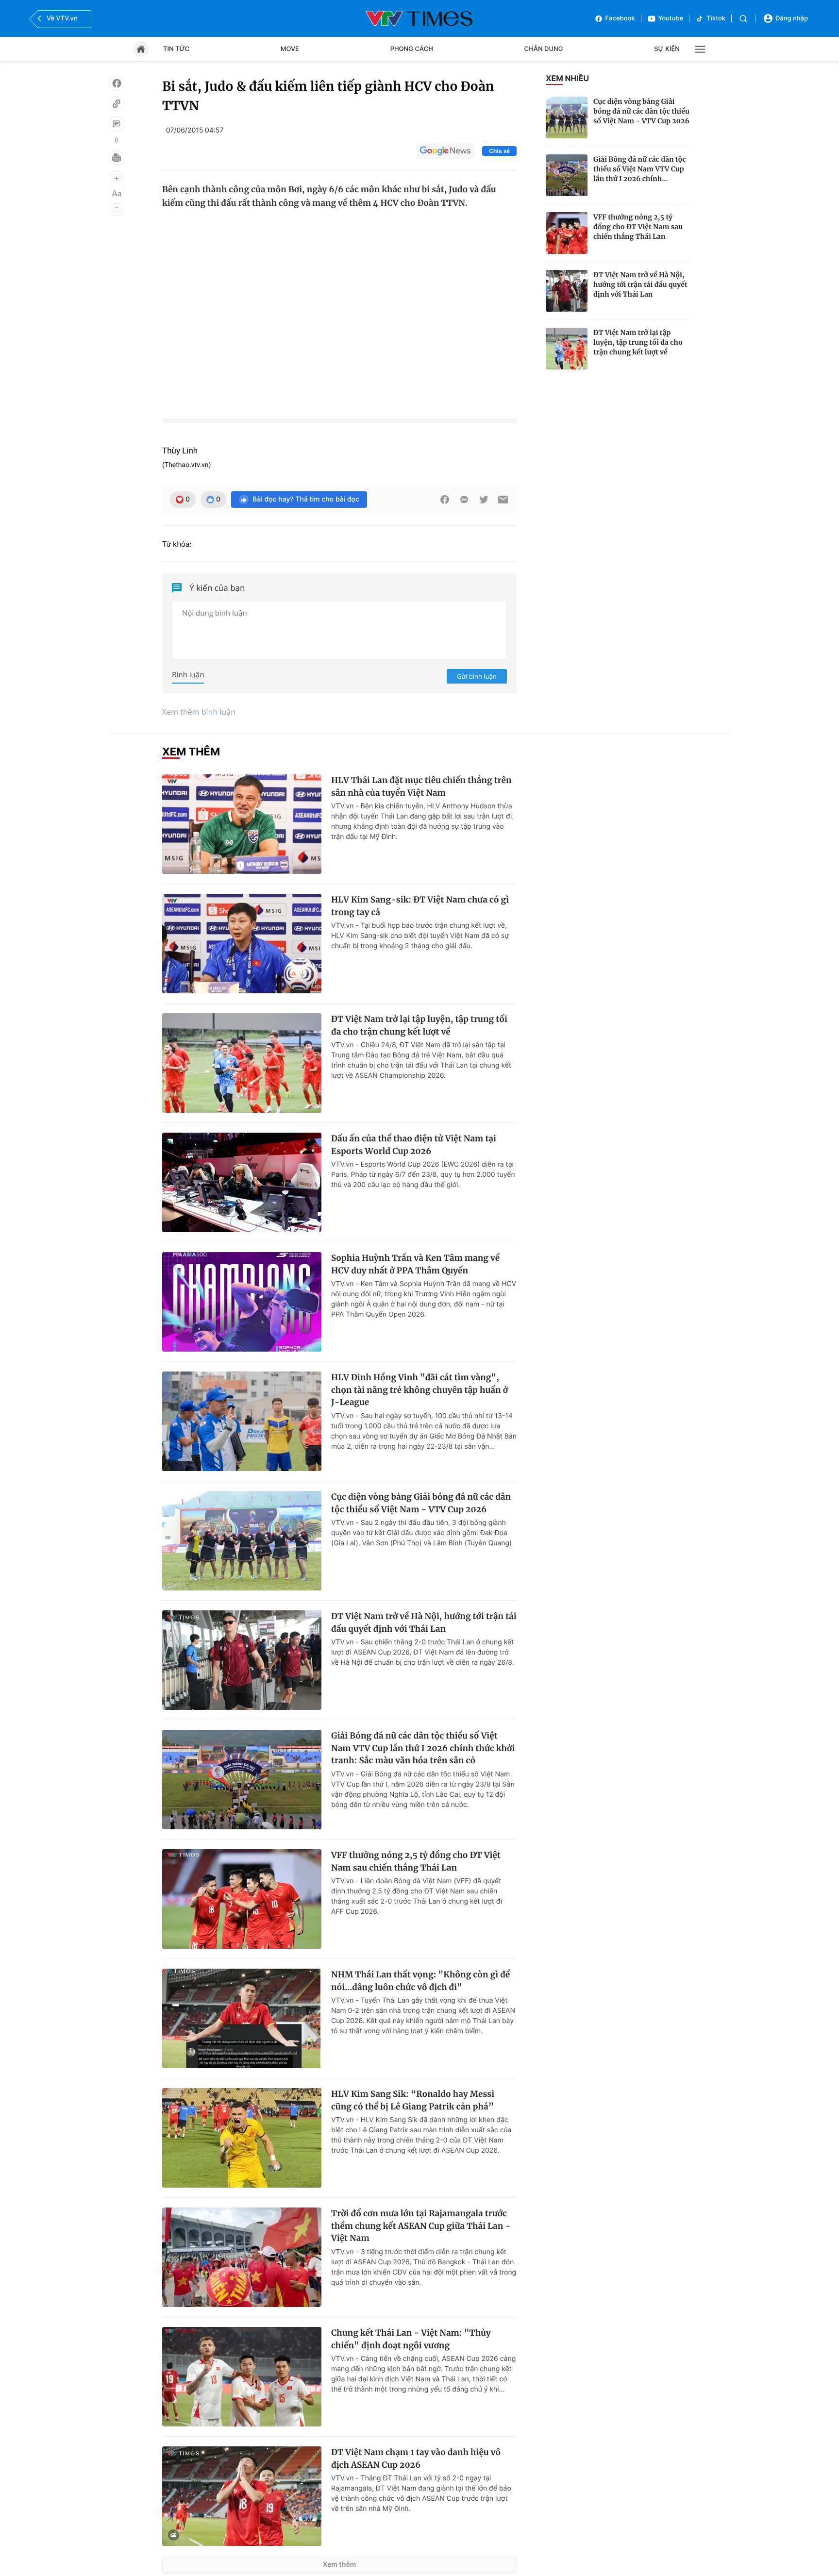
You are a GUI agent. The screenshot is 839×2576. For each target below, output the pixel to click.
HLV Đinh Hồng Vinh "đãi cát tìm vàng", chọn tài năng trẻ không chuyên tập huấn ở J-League (419, 1390)
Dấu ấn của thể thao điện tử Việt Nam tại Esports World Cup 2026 (414, 1145)
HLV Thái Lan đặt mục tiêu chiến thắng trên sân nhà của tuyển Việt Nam (421, 786)
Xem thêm (340, 2565)
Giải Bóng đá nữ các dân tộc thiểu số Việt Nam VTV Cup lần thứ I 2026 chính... (640, 169)
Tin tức (176, 49)
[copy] (117, 103)
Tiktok (716, 18)
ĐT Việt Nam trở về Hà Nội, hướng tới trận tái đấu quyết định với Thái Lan (640, 284)
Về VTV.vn (62, 18)
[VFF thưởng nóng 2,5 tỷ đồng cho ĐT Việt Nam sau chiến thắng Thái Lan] (567, 233)
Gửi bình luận (477, 676)
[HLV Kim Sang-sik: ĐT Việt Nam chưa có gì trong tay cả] (242, 944)
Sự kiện (667, 49)
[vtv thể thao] (419, 18)
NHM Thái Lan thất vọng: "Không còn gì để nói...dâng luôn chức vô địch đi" (420, 1981)
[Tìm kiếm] (743, 19)
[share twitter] (484, 500)
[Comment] (117, 124)
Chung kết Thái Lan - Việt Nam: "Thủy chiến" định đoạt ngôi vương (411, 2339)
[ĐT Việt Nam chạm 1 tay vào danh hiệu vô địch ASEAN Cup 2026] (242, 2496)
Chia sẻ (499, 151)
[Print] (117, 158)
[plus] (117, 179)
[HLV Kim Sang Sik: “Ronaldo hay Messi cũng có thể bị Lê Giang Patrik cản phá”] (242, 2138)
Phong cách (412, 49)
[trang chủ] (141, 49)
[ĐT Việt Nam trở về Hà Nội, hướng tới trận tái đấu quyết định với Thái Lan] (567, 291)
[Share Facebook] (445, 500)
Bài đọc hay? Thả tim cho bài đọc (306, 499)
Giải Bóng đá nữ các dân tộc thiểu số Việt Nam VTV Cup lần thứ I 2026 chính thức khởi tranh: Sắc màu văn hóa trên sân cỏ (423, 1748)
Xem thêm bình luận (199, 712)
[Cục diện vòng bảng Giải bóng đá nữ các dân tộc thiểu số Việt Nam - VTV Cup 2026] (567, 117)
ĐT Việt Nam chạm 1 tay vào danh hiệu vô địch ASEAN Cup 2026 (416, 2459)
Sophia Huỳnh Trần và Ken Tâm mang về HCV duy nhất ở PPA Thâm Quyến (415, 1264)
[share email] (503, 500)
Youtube (671, 18)
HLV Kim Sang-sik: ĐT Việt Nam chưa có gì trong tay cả (420, 906)
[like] (117, 83)
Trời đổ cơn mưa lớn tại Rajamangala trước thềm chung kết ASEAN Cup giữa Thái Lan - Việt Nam (421, 2226)
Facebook (620, 18)
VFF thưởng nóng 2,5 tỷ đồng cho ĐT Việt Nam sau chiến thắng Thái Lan (638, 227)
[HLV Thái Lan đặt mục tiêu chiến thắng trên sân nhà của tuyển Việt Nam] (242, 824)
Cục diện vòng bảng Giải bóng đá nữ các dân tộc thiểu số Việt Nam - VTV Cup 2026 (641, 111)
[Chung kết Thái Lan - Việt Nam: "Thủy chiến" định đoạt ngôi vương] (242, 2377)
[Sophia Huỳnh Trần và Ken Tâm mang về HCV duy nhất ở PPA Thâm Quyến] (242, 1302)
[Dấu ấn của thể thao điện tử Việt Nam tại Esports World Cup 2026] (242, 1182)
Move (290, 49)
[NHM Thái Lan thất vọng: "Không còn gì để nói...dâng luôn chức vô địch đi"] (242, 2018)
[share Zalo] (464, 500)
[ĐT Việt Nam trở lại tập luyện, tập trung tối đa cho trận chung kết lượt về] (567, 349)
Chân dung (544, 49)
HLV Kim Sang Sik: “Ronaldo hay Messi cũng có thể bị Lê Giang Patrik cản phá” (413, 2100)
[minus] (117, 208)
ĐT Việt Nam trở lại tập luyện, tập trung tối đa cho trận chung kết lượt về (638, 342)
